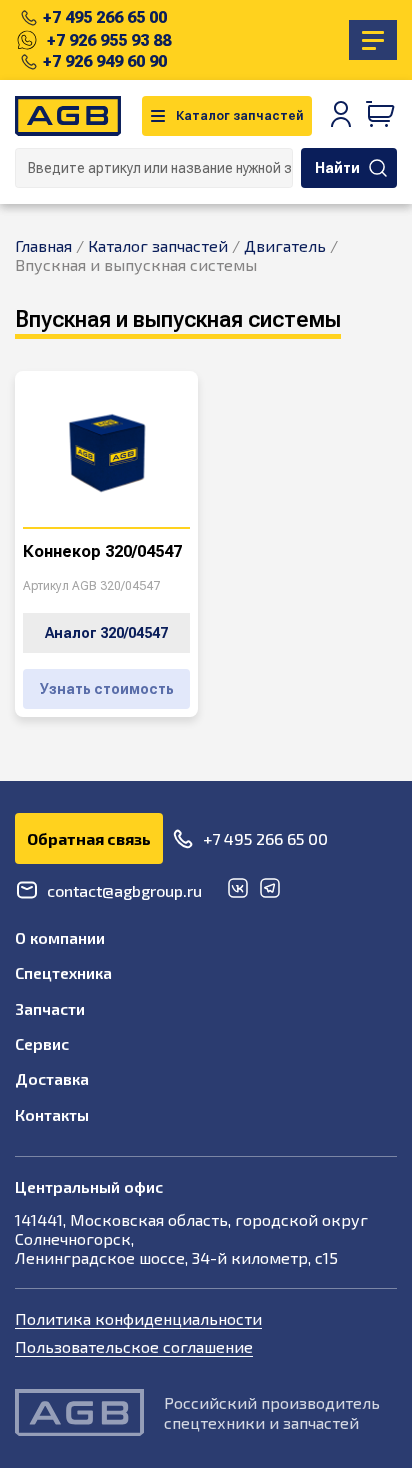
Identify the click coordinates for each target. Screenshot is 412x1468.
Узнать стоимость (107, 689)
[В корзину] (381, 115)
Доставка (52, 1078)
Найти (337, 168)
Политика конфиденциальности (138, 1318)
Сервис (42, 1043)
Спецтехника (63, 972)
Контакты (52, 1114)
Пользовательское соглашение (134, 1346)
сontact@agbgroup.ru (124, 890)
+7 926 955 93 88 (109, 40)
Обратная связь (89, 838)
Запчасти (50, 1008)
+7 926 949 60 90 (105, 61)
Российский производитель (272, 1402)
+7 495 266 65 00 (105, 17)
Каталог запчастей (240, 116)
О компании (60, 937)
